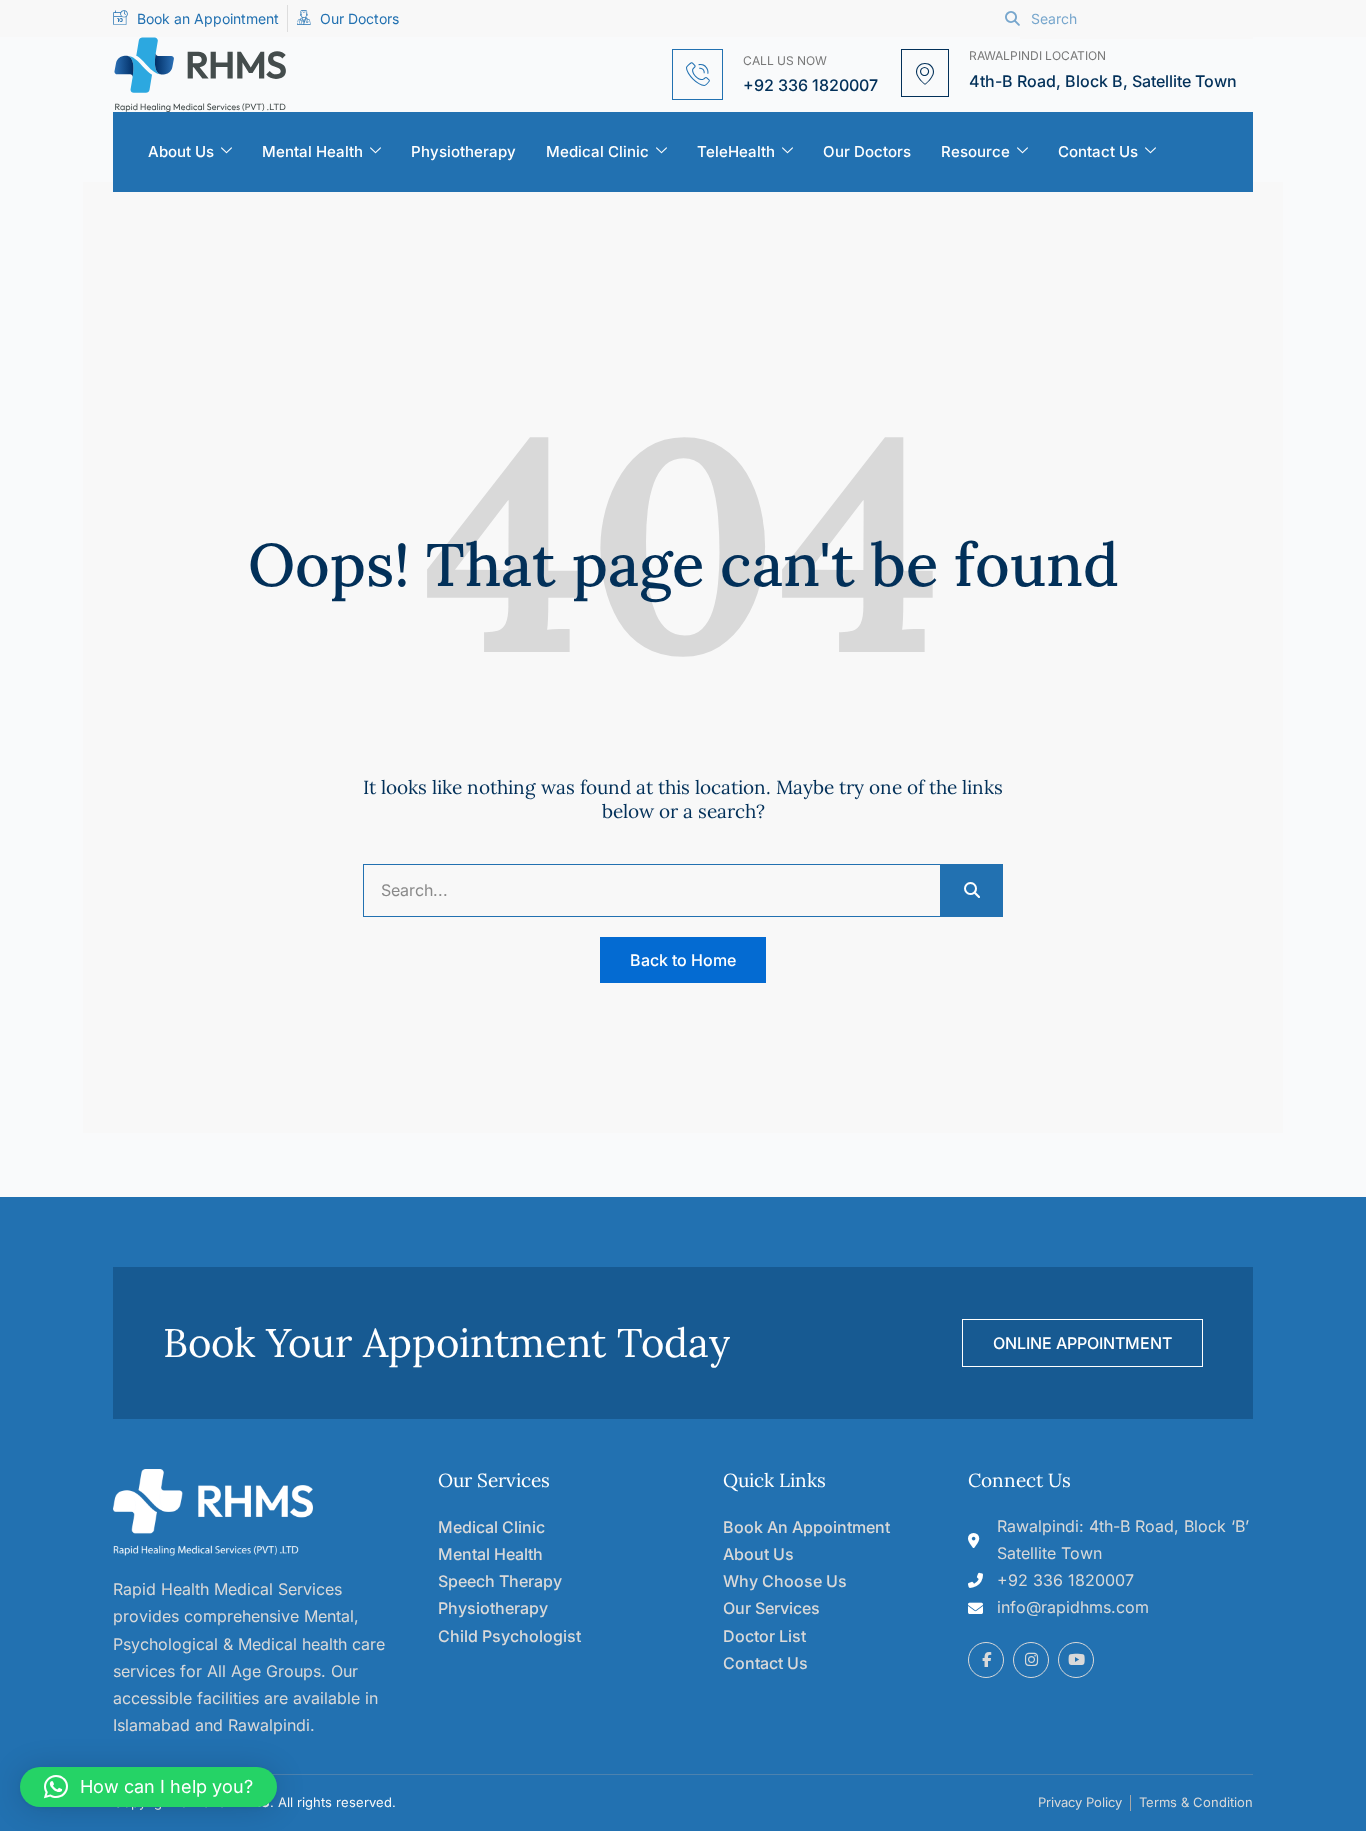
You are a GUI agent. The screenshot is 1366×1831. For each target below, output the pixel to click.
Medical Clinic (597, 151)
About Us (181, 151)
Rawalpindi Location (1037, 55)
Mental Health (312, 151)
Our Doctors (867, 151)
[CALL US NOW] (697, 74)
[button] (148, 1787)
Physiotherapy (463, 151)
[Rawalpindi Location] (925, 73)
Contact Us (1098, 151)
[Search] (971, 890)
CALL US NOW (785, 60)
